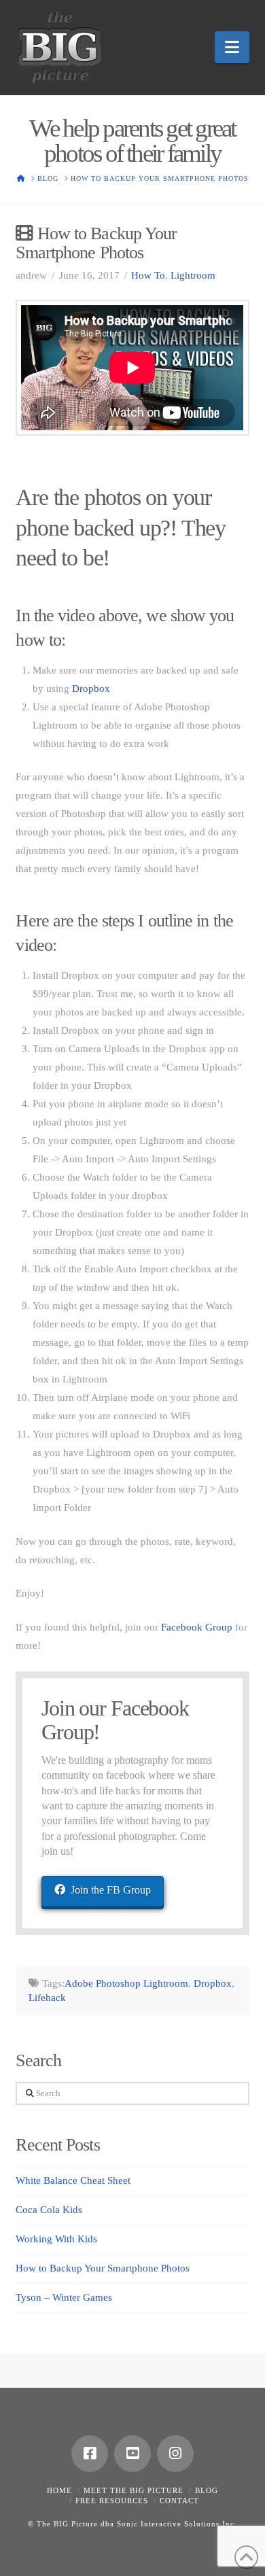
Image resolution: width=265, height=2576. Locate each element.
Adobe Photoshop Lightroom (126, 1983)
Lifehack (47, 1998)
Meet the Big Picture (134, 2490)
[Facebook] (90, 2454)
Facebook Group (197, 1627)
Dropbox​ (91, 689)
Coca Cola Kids (49, 2210)
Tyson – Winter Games (64, 2297)
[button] (232, 47)
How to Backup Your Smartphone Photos (103, 2268)
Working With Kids (56, 2239)
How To (148, 275)
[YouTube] (132, 2454)
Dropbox (213, 1983)
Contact (179, 2501)
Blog (207, 2490)
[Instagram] (175, 2454)
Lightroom (193, 275)
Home (59, 2490)
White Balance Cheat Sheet (73, 2180)
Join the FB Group (111, 1890)
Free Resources (112, 2501)
